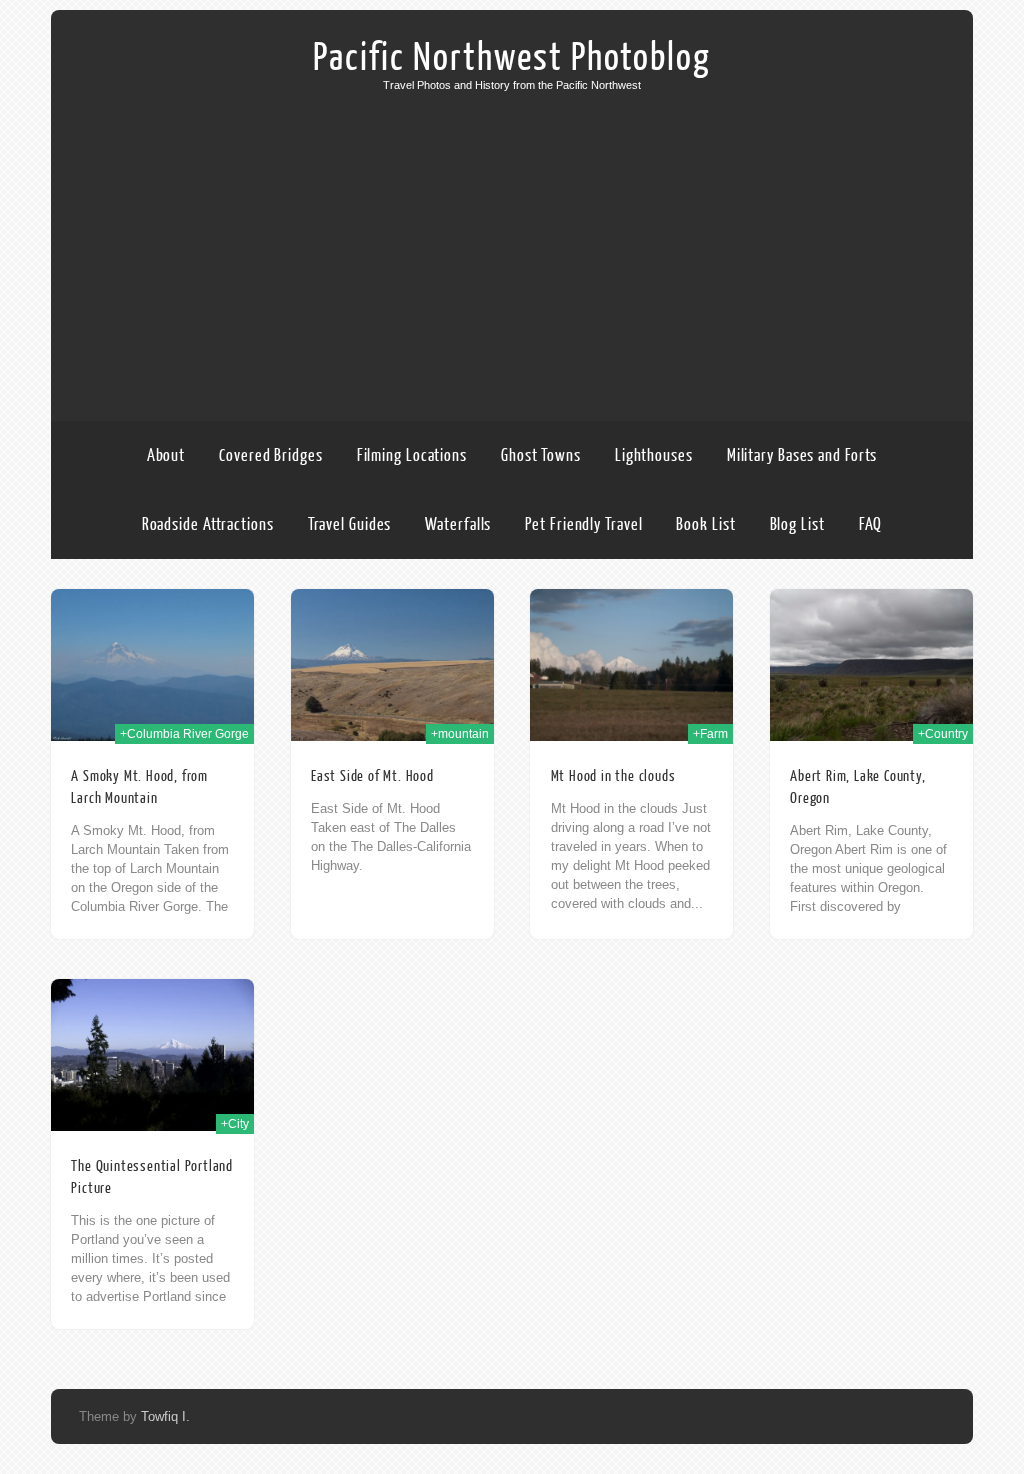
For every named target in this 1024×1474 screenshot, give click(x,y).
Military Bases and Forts (802, 455)
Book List (705, 524)
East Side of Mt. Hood (372, 776)
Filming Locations (412, 455)
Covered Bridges (271, 455)
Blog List (797, 524)
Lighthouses (654, 455)
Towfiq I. (165, 1416)
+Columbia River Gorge (184, 734)
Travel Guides (350, 524)
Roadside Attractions (208, 524)
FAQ (871, 524)
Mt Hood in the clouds (613, 776)
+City (235, 1124)
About (166, 455)
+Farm (710, 734)
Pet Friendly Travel (583, 524)
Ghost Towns (541, 455)
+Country (943, 734)
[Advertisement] (512, 241)
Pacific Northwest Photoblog (512, 58)
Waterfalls (458, 524)
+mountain (460, 734)
